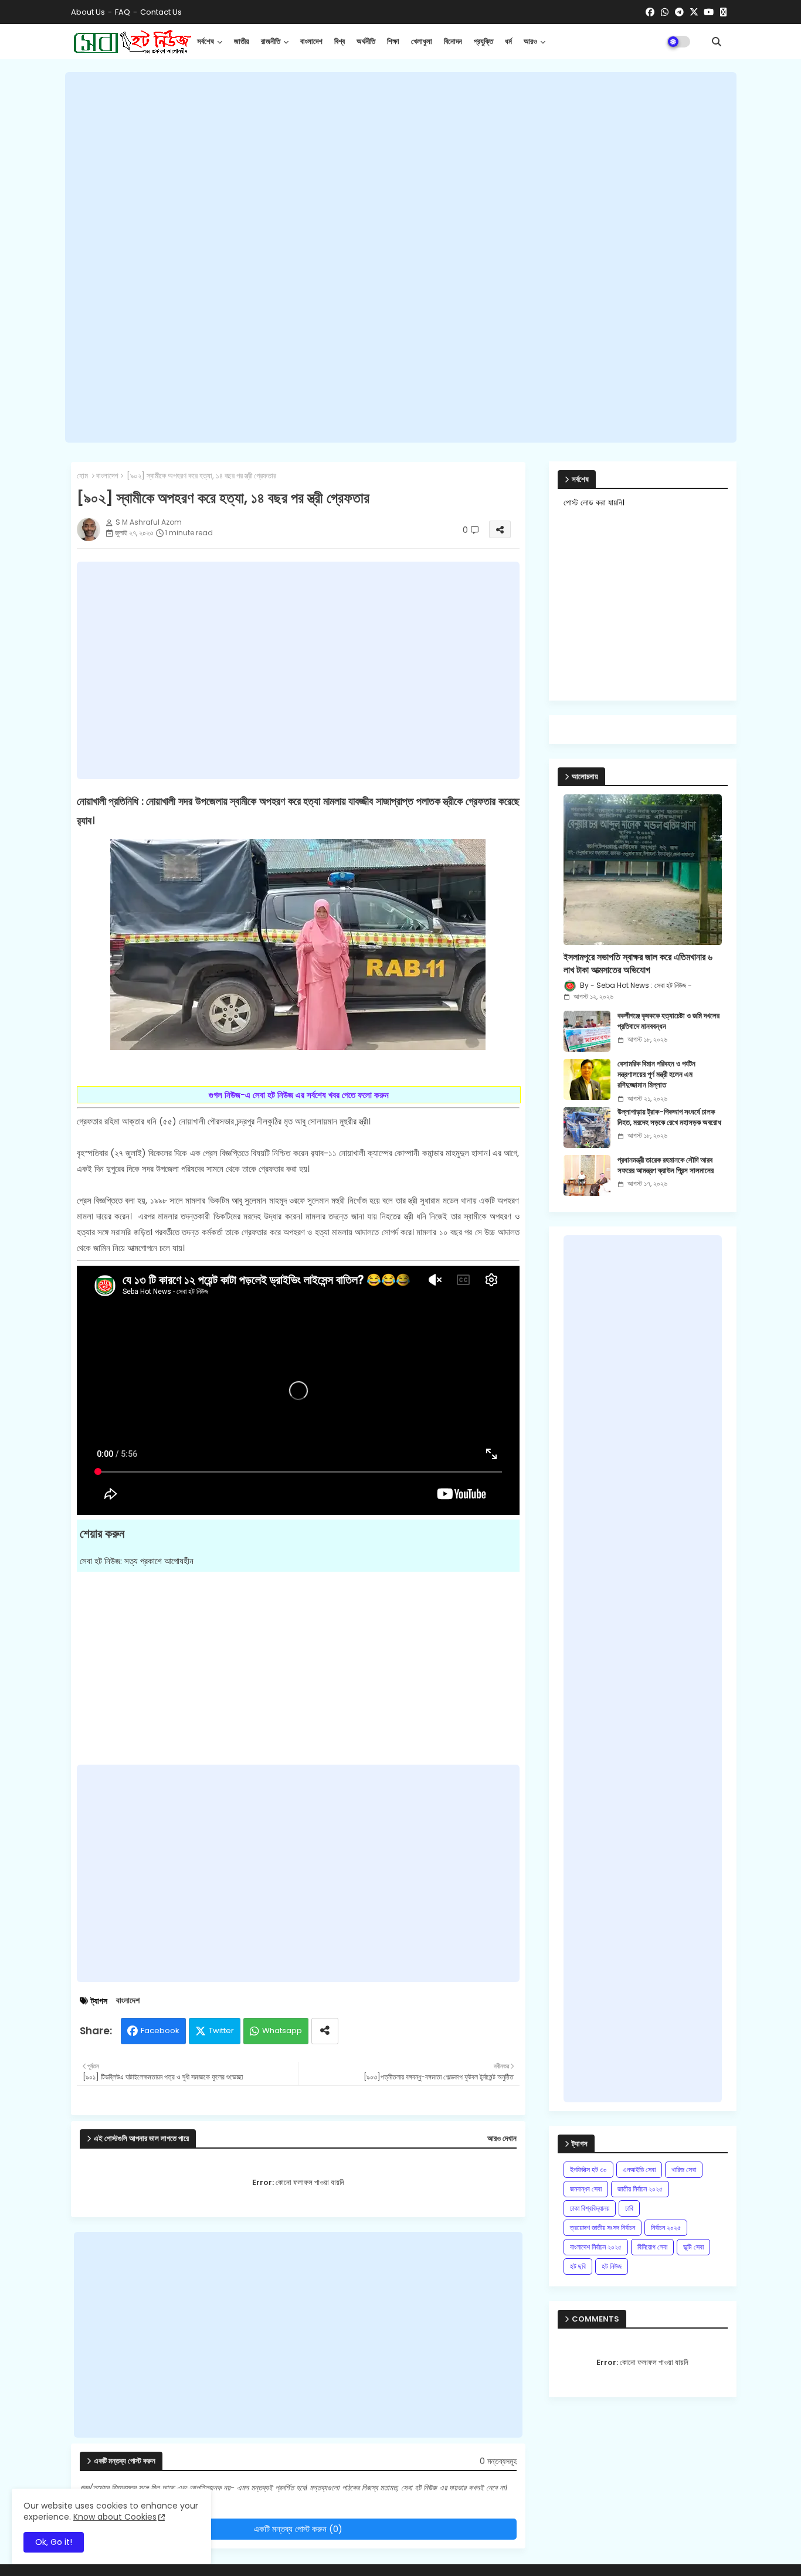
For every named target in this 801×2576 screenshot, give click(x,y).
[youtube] (709, 12)
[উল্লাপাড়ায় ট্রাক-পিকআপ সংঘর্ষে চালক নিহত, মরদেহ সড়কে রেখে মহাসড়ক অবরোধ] (587, 1127)
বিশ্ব (340, 41)
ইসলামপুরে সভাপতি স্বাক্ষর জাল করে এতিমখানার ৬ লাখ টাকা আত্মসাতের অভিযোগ (638, 964)
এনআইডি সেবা (639, 2169)
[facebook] (650, 12)
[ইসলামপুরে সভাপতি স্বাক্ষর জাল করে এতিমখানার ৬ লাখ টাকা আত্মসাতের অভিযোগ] (643, 870)
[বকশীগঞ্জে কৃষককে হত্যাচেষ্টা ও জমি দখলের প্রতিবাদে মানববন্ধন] (587, 1031)
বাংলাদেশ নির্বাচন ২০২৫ (596, 2247)
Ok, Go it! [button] (54, 2542)
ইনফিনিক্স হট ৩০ (588, 2169)
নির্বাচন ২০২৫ (666, 2227)
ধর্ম (508, 41)
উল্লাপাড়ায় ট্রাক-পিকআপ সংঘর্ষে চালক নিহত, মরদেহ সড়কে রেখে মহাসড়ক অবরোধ (669, 1117)
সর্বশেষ (206, 41)
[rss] (723, 12)
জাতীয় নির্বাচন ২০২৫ (640, 2189)
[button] (717, 42)
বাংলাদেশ (311, 41)
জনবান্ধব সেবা (586, 2189)
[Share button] (325, 2031)
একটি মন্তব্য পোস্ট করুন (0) (298, 2529)
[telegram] (679, 12)
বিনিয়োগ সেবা (652, 2247)
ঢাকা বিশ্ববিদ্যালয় (590, 2208)
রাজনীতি (271, 41)
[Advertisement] (401, 257)
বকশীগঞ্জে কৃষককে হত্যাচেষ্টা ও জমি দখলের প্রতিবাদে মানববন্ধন (668, 1021)
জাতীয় (242, 41)
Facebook (160, 2030)
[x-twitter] (694, 12)
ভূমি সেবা (693, 2247)
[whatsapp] (665, 12)
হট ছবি (578, 2266)
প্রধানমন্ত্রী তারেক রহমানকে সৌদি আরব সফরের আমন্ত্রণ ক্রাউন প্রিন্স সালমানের (666, 1165)
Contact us (161, 12)
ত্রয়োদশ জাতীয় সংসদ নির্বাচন (603, 2227)
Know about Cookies (115, 2517)
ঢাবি (629, 2208)
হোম (82, 476)
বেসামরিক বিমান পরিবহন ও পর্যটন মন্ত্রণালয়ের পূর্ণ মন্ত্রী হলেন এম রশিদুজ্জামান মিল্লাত (656, 1075)
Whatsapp (282, 2030)
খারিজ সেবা (684, 2169)
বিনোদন (453, 41)
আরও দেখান (502, 2139)
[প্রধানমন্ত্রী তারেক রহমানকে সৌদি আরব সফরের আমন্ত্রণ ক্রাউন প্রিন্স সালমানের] (587, 1175)
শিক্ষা (393, 41)
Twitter (221, 2030)
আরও (530, 41)
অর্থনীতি (366, 41)
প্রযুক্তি (483, 41)
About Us (88, 12)
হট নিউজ (612, 2266)
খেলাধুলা (422, 41)
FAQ (123, 12)
